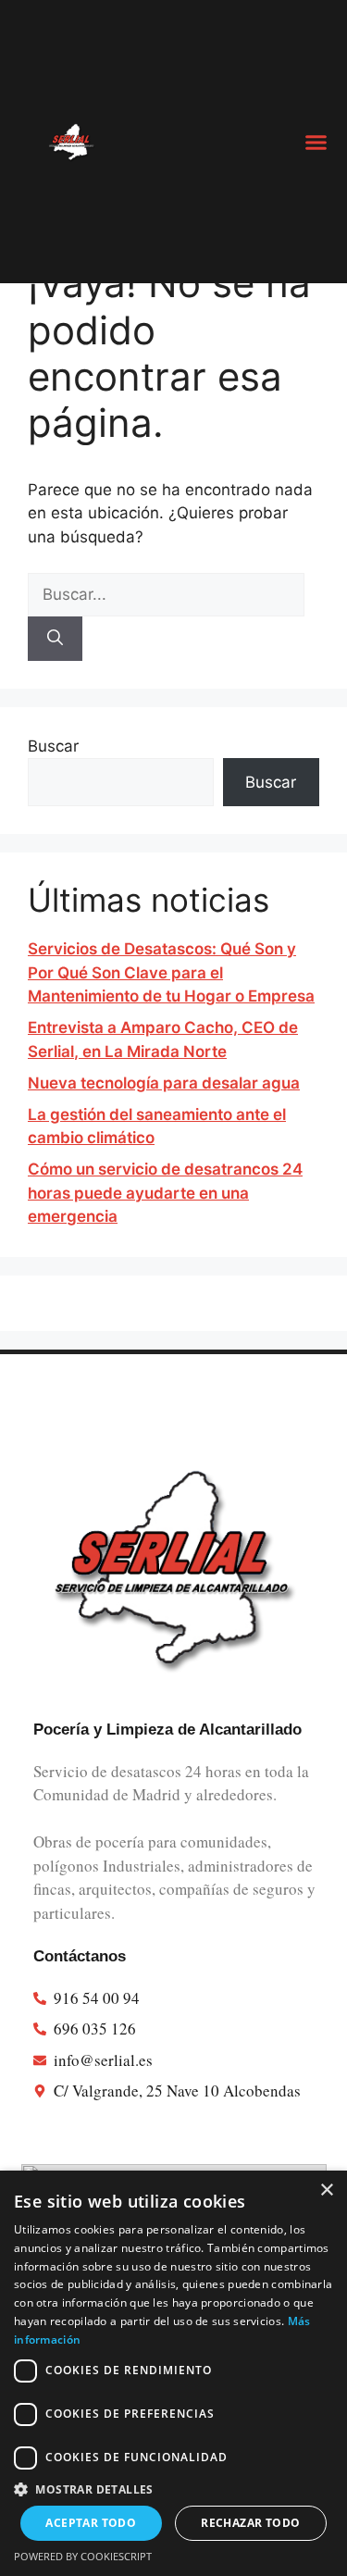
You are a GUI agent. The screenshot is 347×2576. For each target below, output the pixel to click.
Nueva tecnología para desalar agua (164, 1083)
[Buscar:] (166, 594)
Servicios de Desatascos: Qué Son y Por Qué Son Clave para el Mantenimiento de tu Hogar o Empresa (171, 972)
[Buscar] (55, 639)
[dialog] (173, 2373)
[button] (316, 142)
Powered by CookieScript (83, 2556)
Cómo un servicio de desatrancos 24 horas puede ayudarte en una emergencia (165, 1193)
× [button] (326, 2190)
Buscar (53, 746)
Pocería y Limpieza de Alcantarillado (167, 1730)
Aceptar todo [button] (91, 2523)
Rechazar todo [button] (250, 2523)
